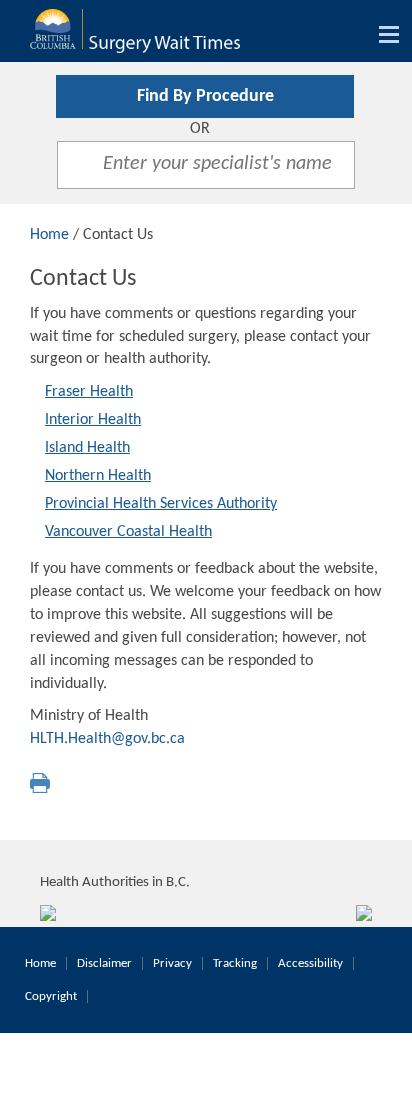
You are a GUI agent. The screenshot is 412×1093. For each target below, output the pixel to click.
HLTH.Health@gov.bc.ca (107, 739)
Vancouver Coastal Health (128, 532)
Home (49, 235)
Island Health (87, 448)
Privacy (172, 963)
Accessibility (310, 963)
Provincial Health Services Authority (161, 504)
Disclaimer (104, 963)
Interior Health (93, 420)
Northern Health (98, 476)
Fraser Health (89, 392)
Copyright (51, 996)
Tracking (235, 963)
